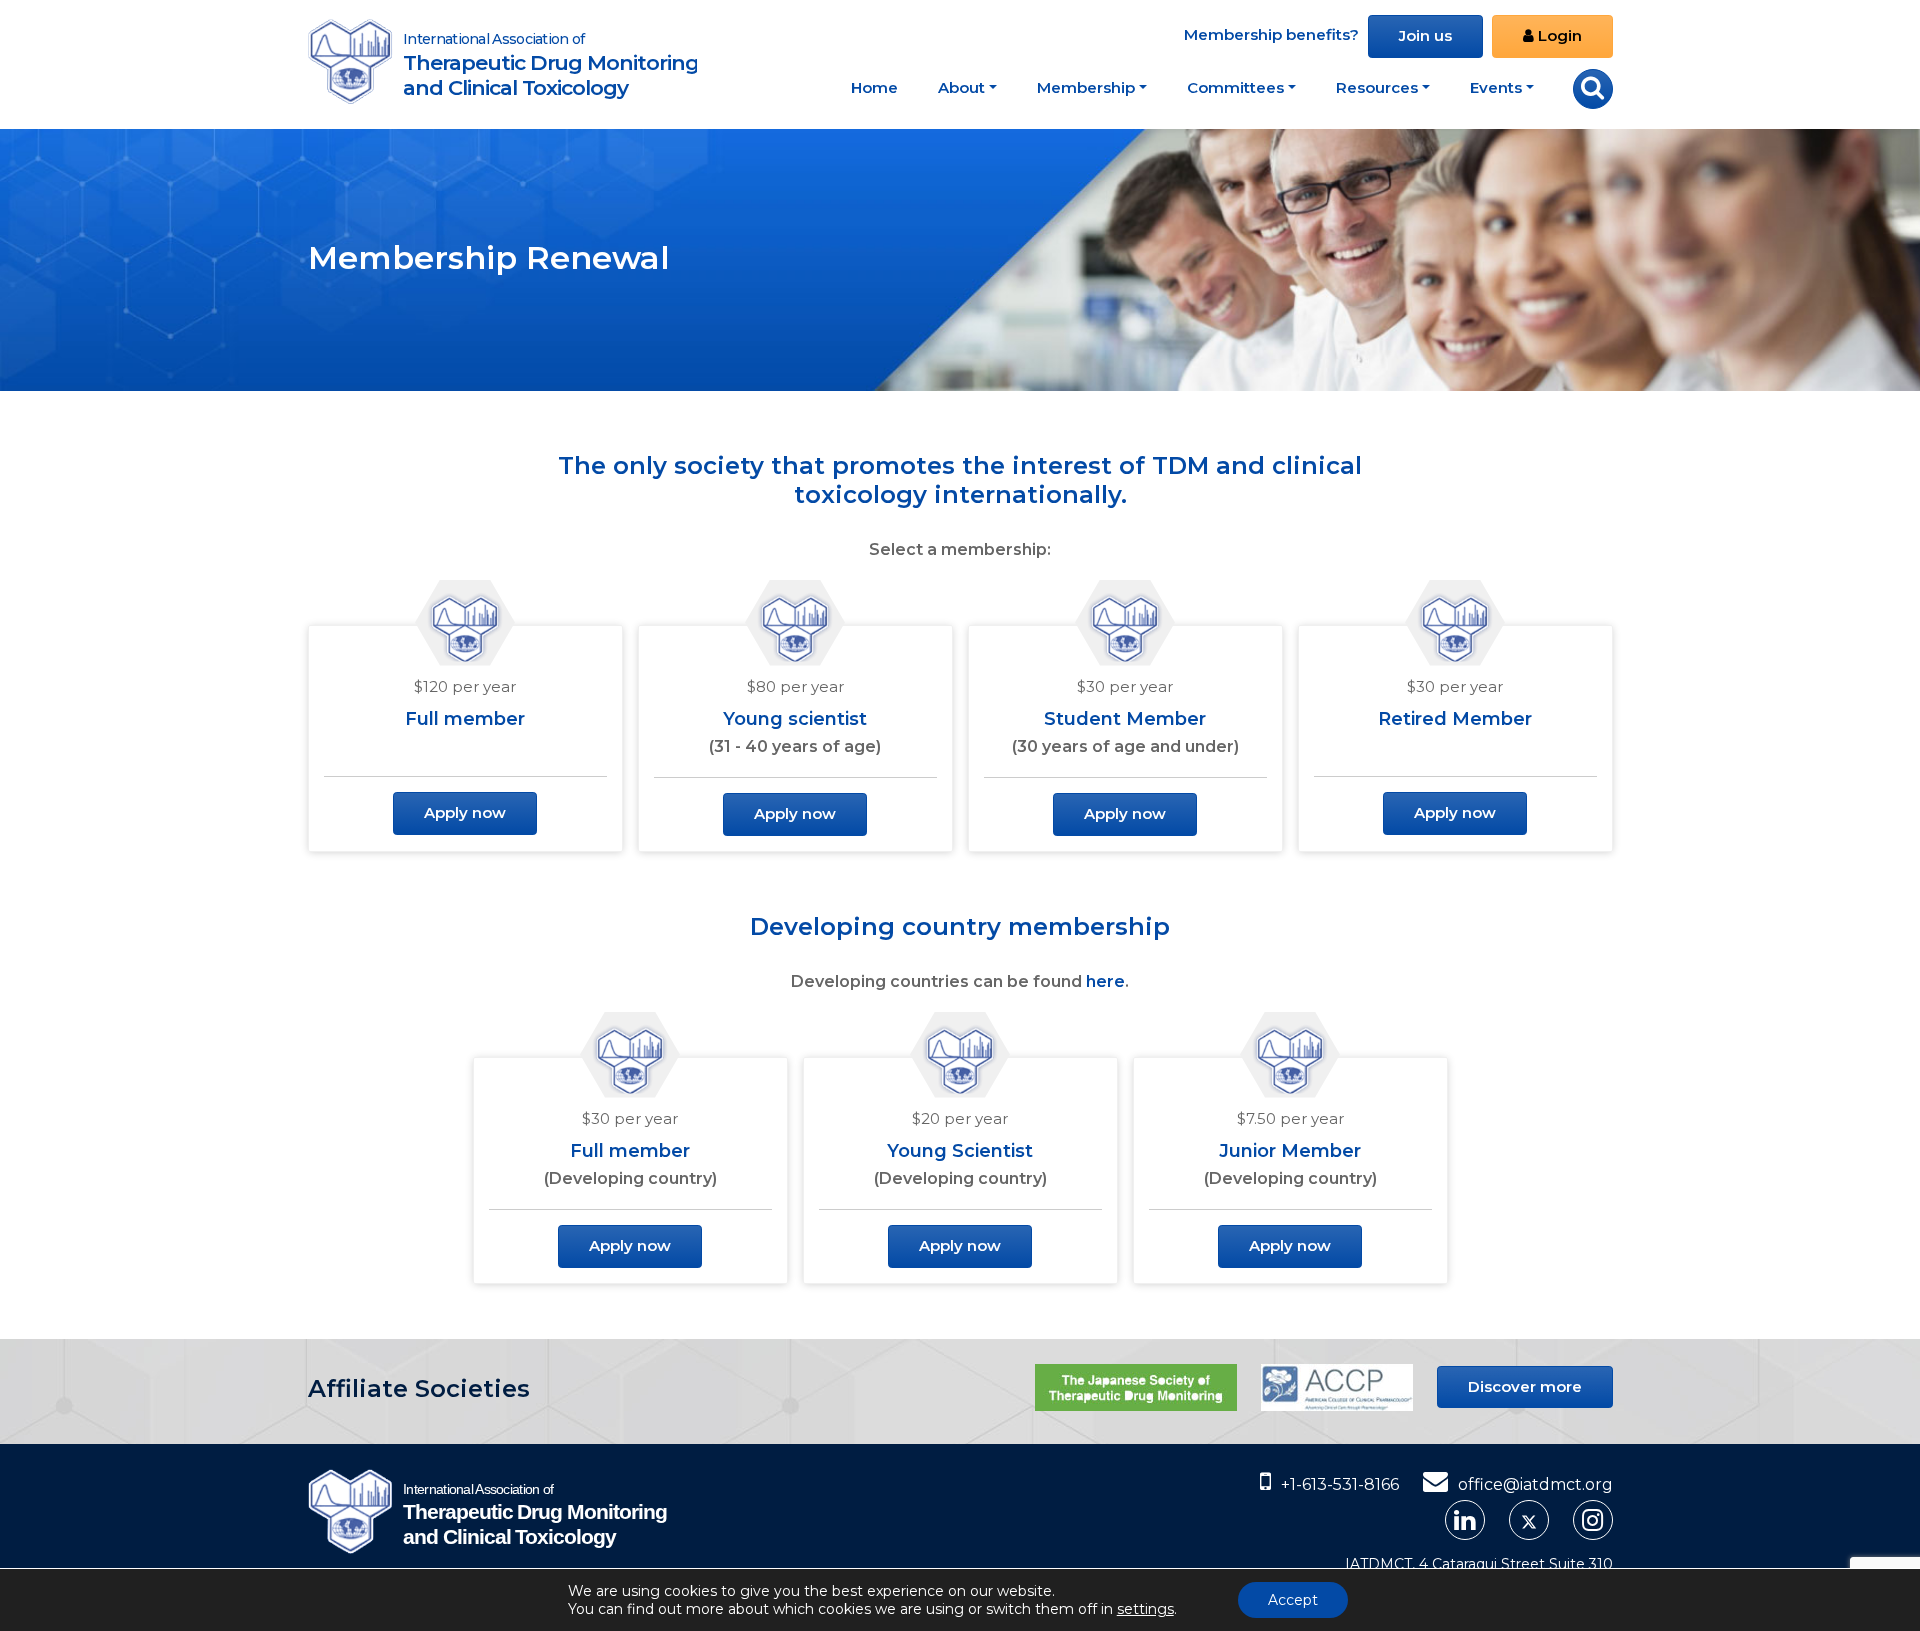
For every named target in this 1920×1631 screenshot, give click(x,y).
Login (1558, 35)
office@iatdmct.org (1535, 1484)
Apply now (465, 812)
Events (1496, 87)
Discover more (1525, 1386)
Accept (1293, 1600)
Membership (1086, 87)
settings (1145, 1609)
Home (874, 87)
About (961, 87)
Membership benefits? (1271, 34)
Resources (1377, 87)
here (1105, 981)
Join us (1425, 35)
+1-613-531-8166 (1340, 1484)
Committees (1235, 87)
